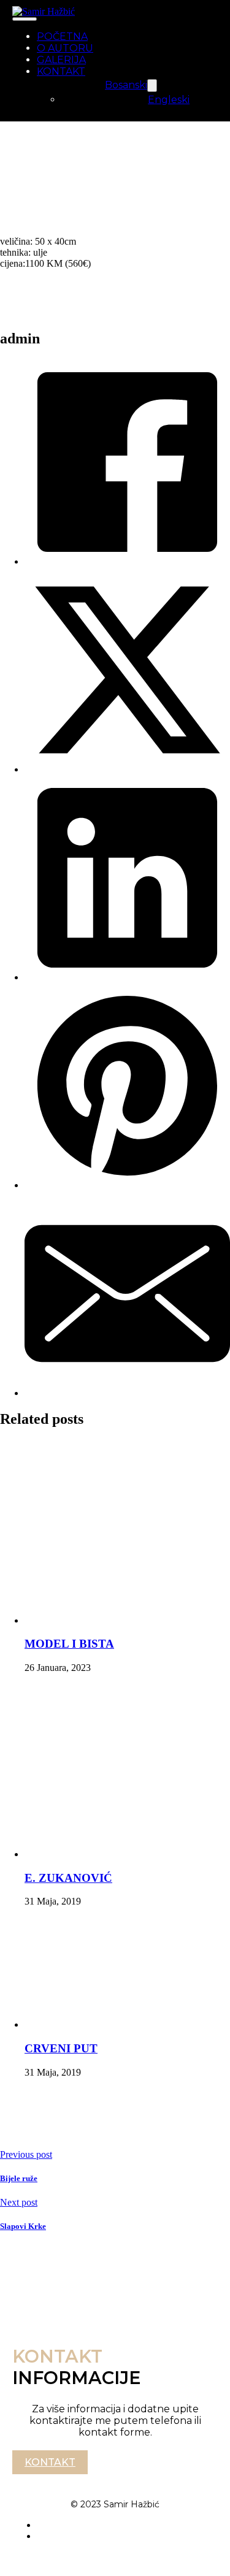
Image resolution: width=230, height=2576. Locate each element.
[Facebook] (127, 561)
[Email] (127, 1393)
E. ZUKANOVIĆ (68, 1878)
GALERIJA (61, 60)
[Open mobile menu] (25, 19)
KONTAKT (61, 71)
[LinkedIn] (127, 977)
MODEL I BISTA (69, 1644)
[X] (127, 769)
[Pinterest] (127, 1185)
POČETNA (62, 36)
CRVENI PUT (61, 2048)
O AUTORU (65, 48)
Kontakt (50, 2462)
